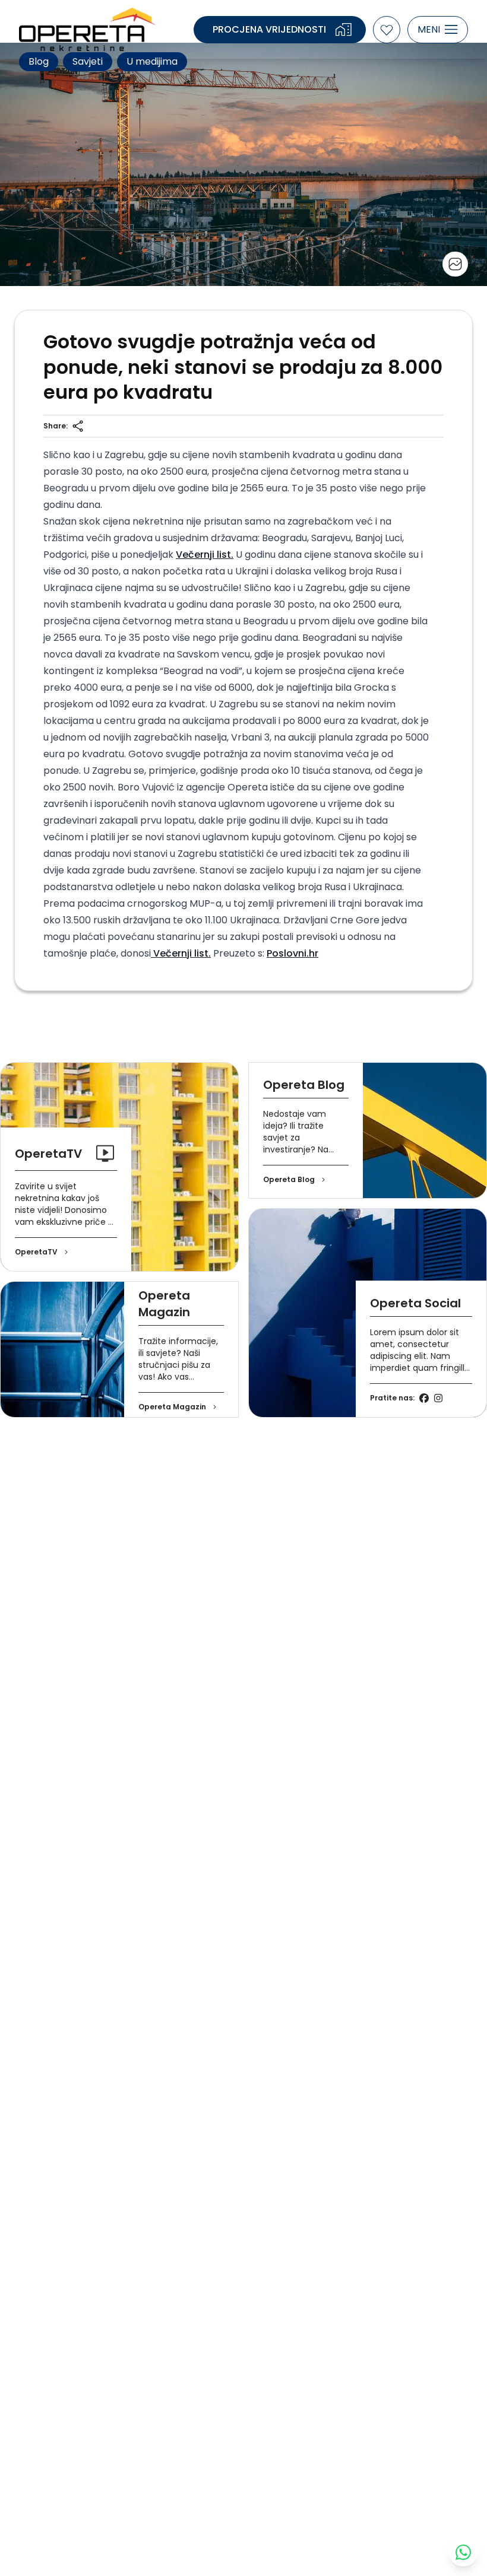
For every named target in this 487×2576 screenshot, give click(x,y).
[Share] (78, 426)
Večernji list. (205, 555)
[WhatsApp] (463, 2552)
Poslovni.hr (292, 953)
